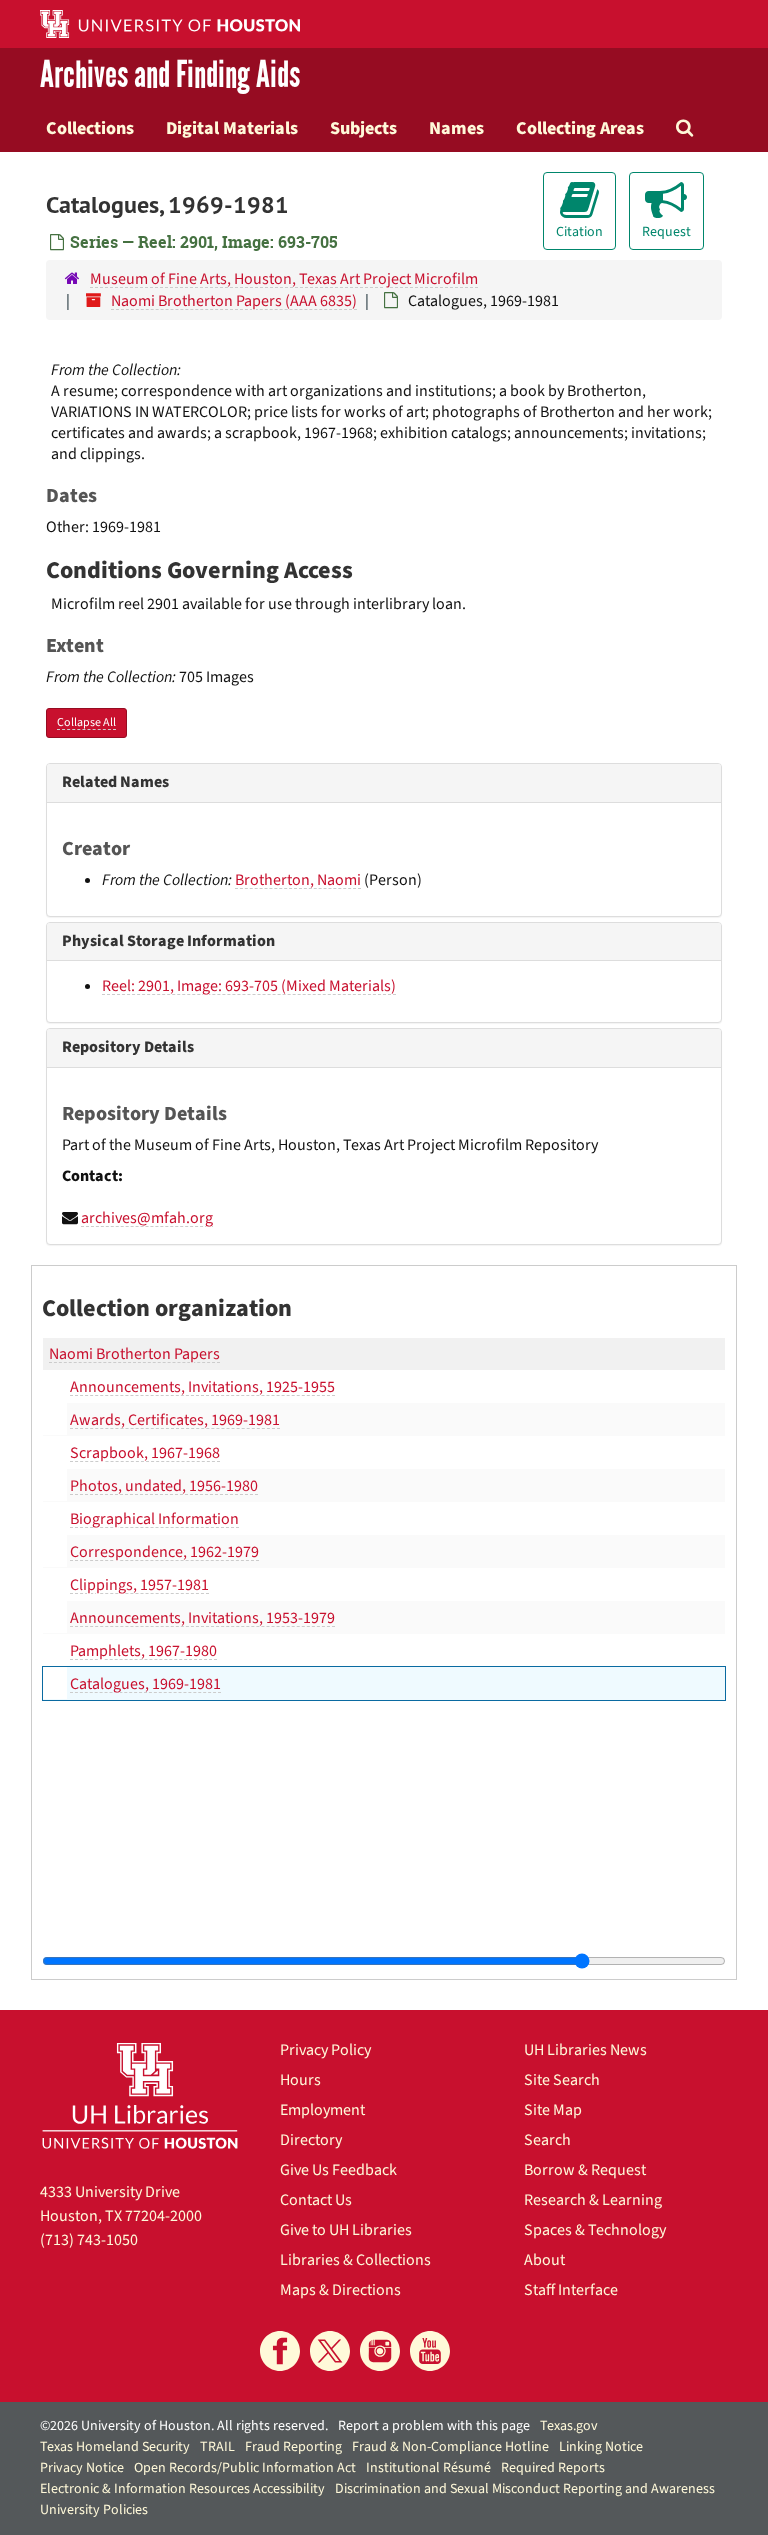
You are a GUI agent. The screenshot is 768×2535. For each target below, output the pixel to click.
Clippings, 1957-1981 (139, 1585)
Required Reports (553, 2468)
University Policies (94, 2510)
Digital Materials (232, 128)
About (544, 2260)
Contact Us (316, 2200)
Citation (579, 232)
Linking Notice (601, 2447)
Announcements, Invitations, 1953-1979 (202, 1618)
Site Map (553, 2110)
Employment (322, 2110)
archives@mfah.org (147, 1218)
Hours (300, 2080)
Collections (90, 128)
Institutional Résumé (428, 2468)
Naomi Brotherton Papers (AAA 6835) (234, 301)
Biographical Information (154, 1519)
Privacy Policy (325, 2050)
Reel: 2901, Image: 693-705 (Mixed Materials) (249, 986)
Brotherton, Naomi (298, 880)
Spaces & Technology (595, 2230)
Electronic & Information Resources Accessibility (182, 2489)
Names (456, 128)
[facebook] (280, 2351)
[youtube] (430, 2351)
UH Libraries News (585, 2050)
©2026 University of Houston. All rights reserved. (184, 2426)
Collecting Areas (580, 128)
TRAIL (217, 2447)
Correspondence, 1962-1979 (164, 1552)
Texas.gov (569, 2426)
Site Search (562, 2080)
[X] (330, 2351)
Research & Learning (593, 2200)
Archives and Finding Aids (170, 76)
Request (666, 232)
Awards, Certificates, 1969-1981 (175, 1420)
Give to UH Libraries (346, 2230)
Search (547, 2140)
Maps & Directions (340, 2290)
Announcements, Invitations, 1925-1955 (202, 1387)
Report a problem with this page (434, 2426)
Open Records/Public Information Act (245, 2468)
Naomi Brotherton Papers (134, 1354)
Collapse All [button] (86, 722)
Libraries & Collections (355, 2260)
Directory (311, 2140)
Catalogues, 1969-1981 (145, 1684)
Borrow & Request (585, 2170)
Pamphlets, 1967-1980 (143, 1651)
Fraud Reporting (293, 2447)
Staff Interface (571, 2290)
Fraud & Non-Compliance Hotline (450, 2447)
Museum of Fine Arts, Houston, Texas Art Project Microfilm (284, 279)
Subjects (363, 128)
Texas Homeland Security (115, 2447)
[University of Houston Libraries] (140, 2095)
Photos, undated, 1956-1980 (164, 1486)
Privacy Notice (82, 2468)
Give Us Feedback (338, 2170)
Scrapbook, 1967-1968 (145, 1453)
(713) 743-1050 (89, 2240)
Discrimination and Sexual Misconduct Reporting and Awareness (525, 2489)
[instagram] (380, 2351)
